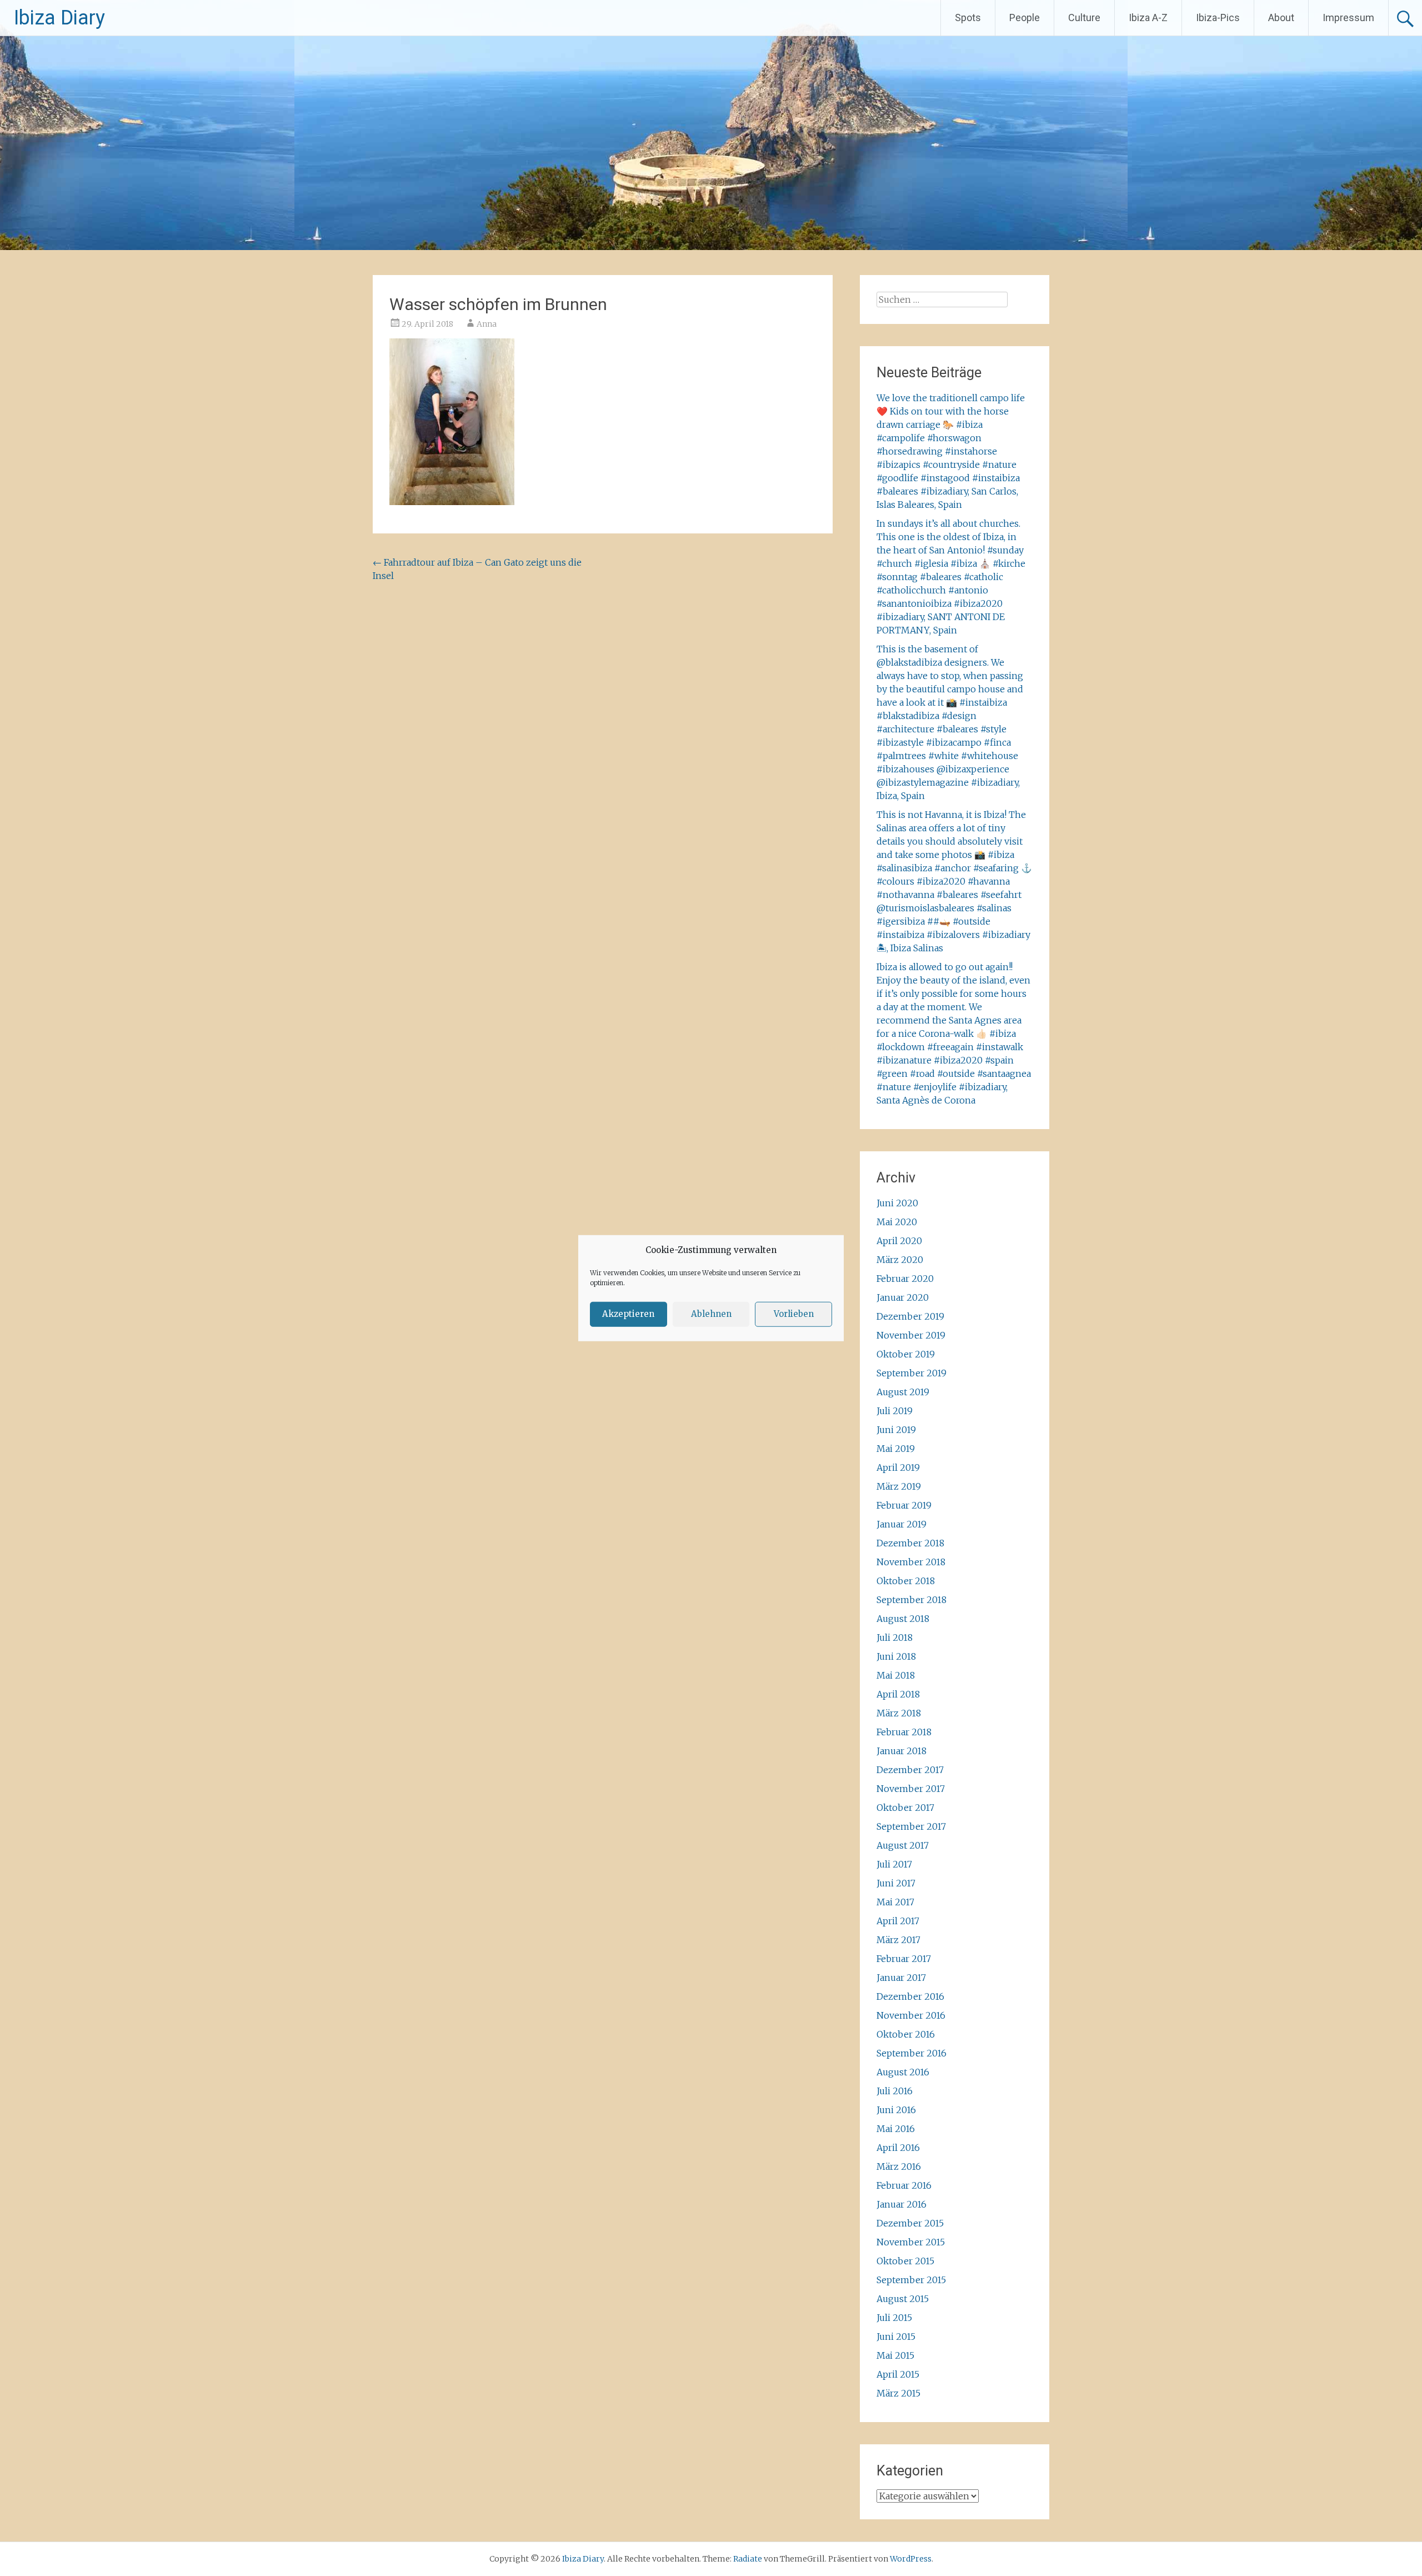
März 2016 (899, 2166)
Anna (487, 324)
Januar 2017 (901, 1978)
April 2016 (898, 2148)
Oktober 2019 (906, 1354)
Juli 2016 (895, 2091)
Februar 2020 (905, 1279)
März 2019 (899, 1486)
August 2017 (903, 1845)
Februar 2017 (904, 1959)
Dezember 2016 (910, 1996)
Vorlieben (794, 1314)
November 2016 (911, 2015)
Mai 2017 (895, 1902)
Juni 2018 (896, 1656)
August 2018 (903, 1619)
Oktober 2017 (905, 1808)
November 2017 (911, 1789)
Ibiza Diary (59, 18)
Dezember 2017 (910, 1770)
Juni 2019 (896, 1430)
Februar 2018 (904, 1732)
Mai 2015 (895, 2355)
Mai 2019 (896, 1449)
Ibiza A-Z (1148, 18)
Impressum (1348, 18)
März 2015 (898, 2393)
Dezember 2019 (910, 1316)
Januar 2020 (903, 1297)
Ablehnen (711, 1314)
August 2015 (903, 2299)
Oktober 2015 (905, 2261)
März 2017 (898, 1940)
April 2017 (898, 1921)
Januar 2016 (902, 2204)
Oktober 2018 (906, 1581)
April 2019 (898, 1467)
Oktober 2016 (906, 2034)
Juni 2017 (896, 1883)
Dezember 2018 (910, 1543)
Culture (1084, 18)
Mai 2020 (897, 1222)
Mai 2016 (896, 2129)
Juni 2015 (896, 2337)
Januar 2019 (902, 1524)
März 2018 (899, 1713)
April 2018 (898, 1694)
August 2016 (903, 2072)
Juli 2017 (894, 1864)
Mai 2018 (896, 1675)
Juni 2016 (896, 2110)
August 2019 (903, 1392)
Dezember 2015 (910, 2223)
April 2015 (898, 2374)
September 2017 (911, 1826)
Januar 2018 (902, 1751)
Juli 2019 (895, 1411)
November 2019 (911, 1335)
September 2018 (912, 1600)
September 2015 (911, 2280)
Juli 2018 (895, 1638)
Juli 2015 (894, 2318)
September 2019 (912, 1373)
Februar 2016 (904, 2185)
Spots (968, 18)
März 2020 (900, 1260)
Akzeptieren (628, 1314)
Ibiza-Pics (1218, 18)
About (1281, 18)
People (1025, 18)
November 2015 (911, 2242)
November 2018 (911, 1562)
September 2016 (912, 2053)
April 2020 (899, 1241)
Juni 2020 (897, 1203)
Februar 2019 (904, 1505)
